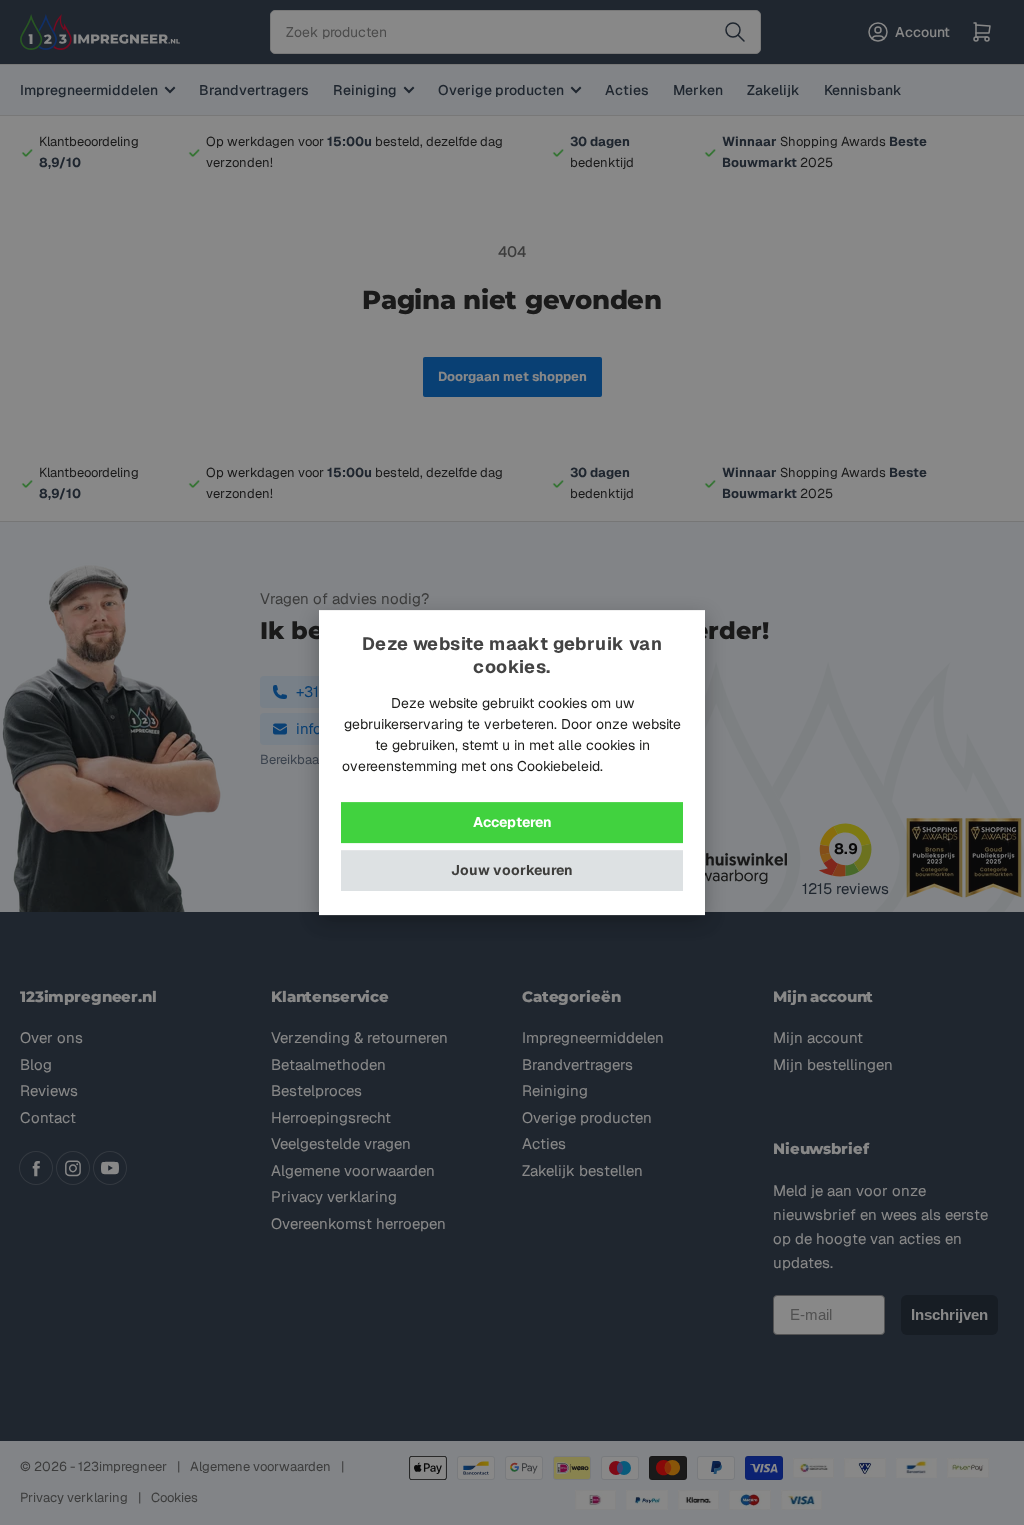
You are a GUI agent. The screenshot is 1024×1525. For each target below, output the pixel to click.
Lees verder (644, 766)
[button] (512, 870)
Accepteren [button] (512, 822)
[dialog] (512, 763)
